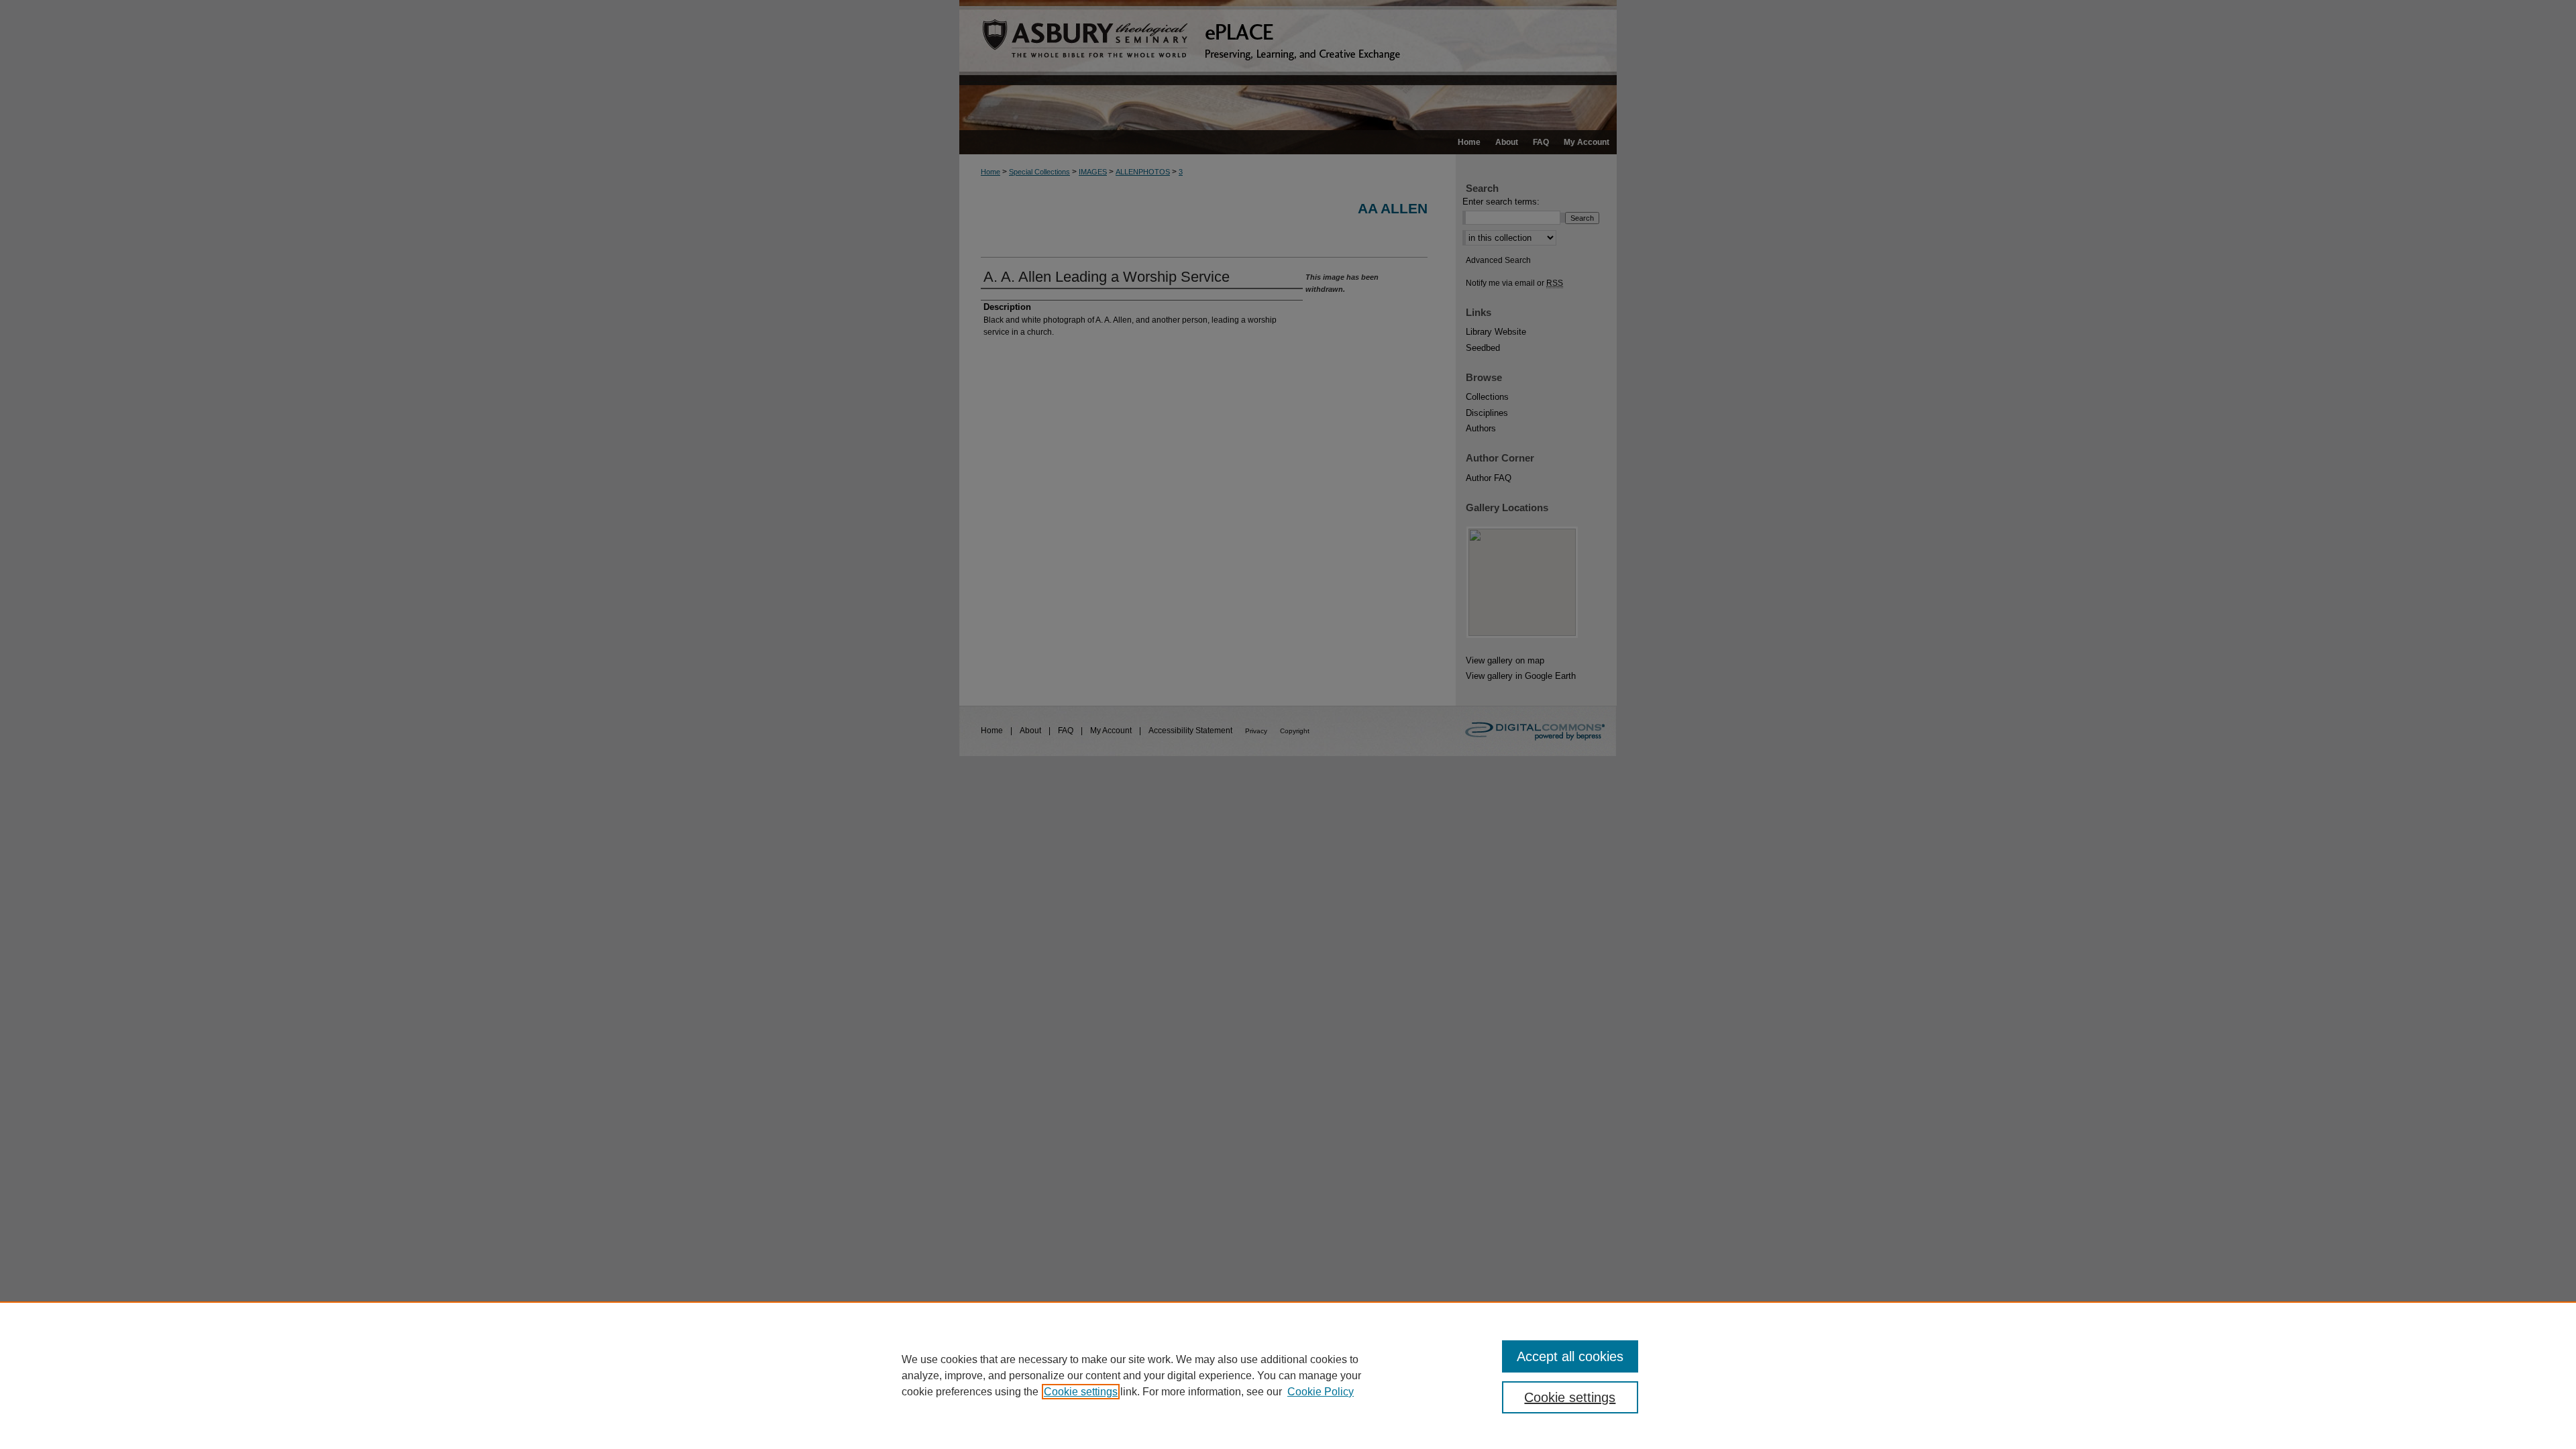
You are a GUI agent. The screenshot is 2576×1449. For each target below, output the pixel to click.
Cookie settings (1081, 1392)
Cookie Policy (1321, 1392)
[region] (1288, 1375)
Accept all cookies (1570, 1356)
